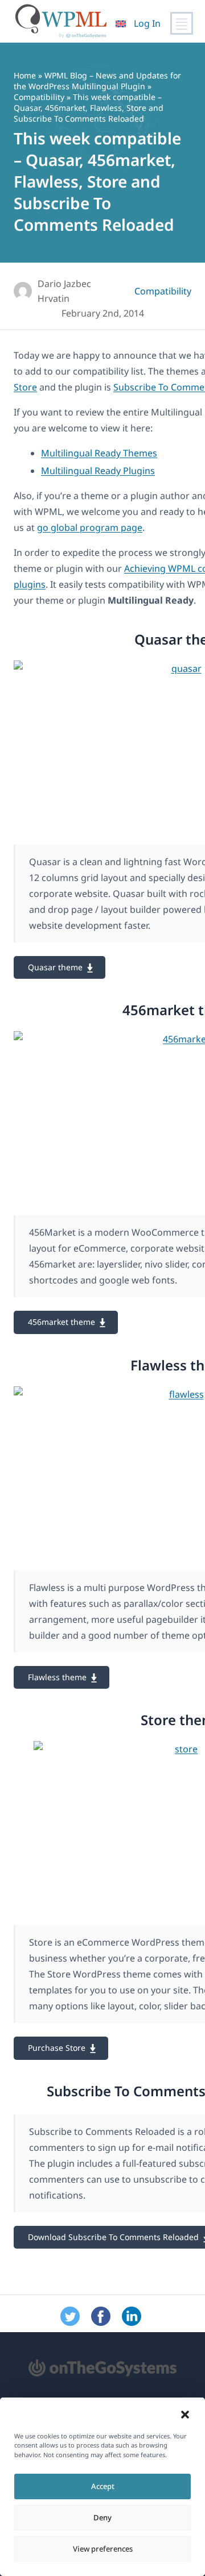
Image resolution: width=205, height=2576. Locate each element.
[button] (185, 2415)
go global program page (90, 527)
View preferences (103, 2549)
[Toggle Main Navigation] (182, 23)
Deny (102, 2517)
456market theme (61, 1322)
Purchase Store (57, 2048)
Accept (103, 2486)
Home (25, 75)
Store (25, 387)
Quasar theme (55, 967)
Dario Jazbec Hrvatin (64, 291)
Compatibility (39, 97)
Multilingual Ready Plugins (98, 471)
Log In (147, 23)
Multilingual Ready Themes (99, 453)
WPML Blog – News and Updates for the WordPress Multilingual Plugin (97, 81)
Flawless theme (57, 1677)
